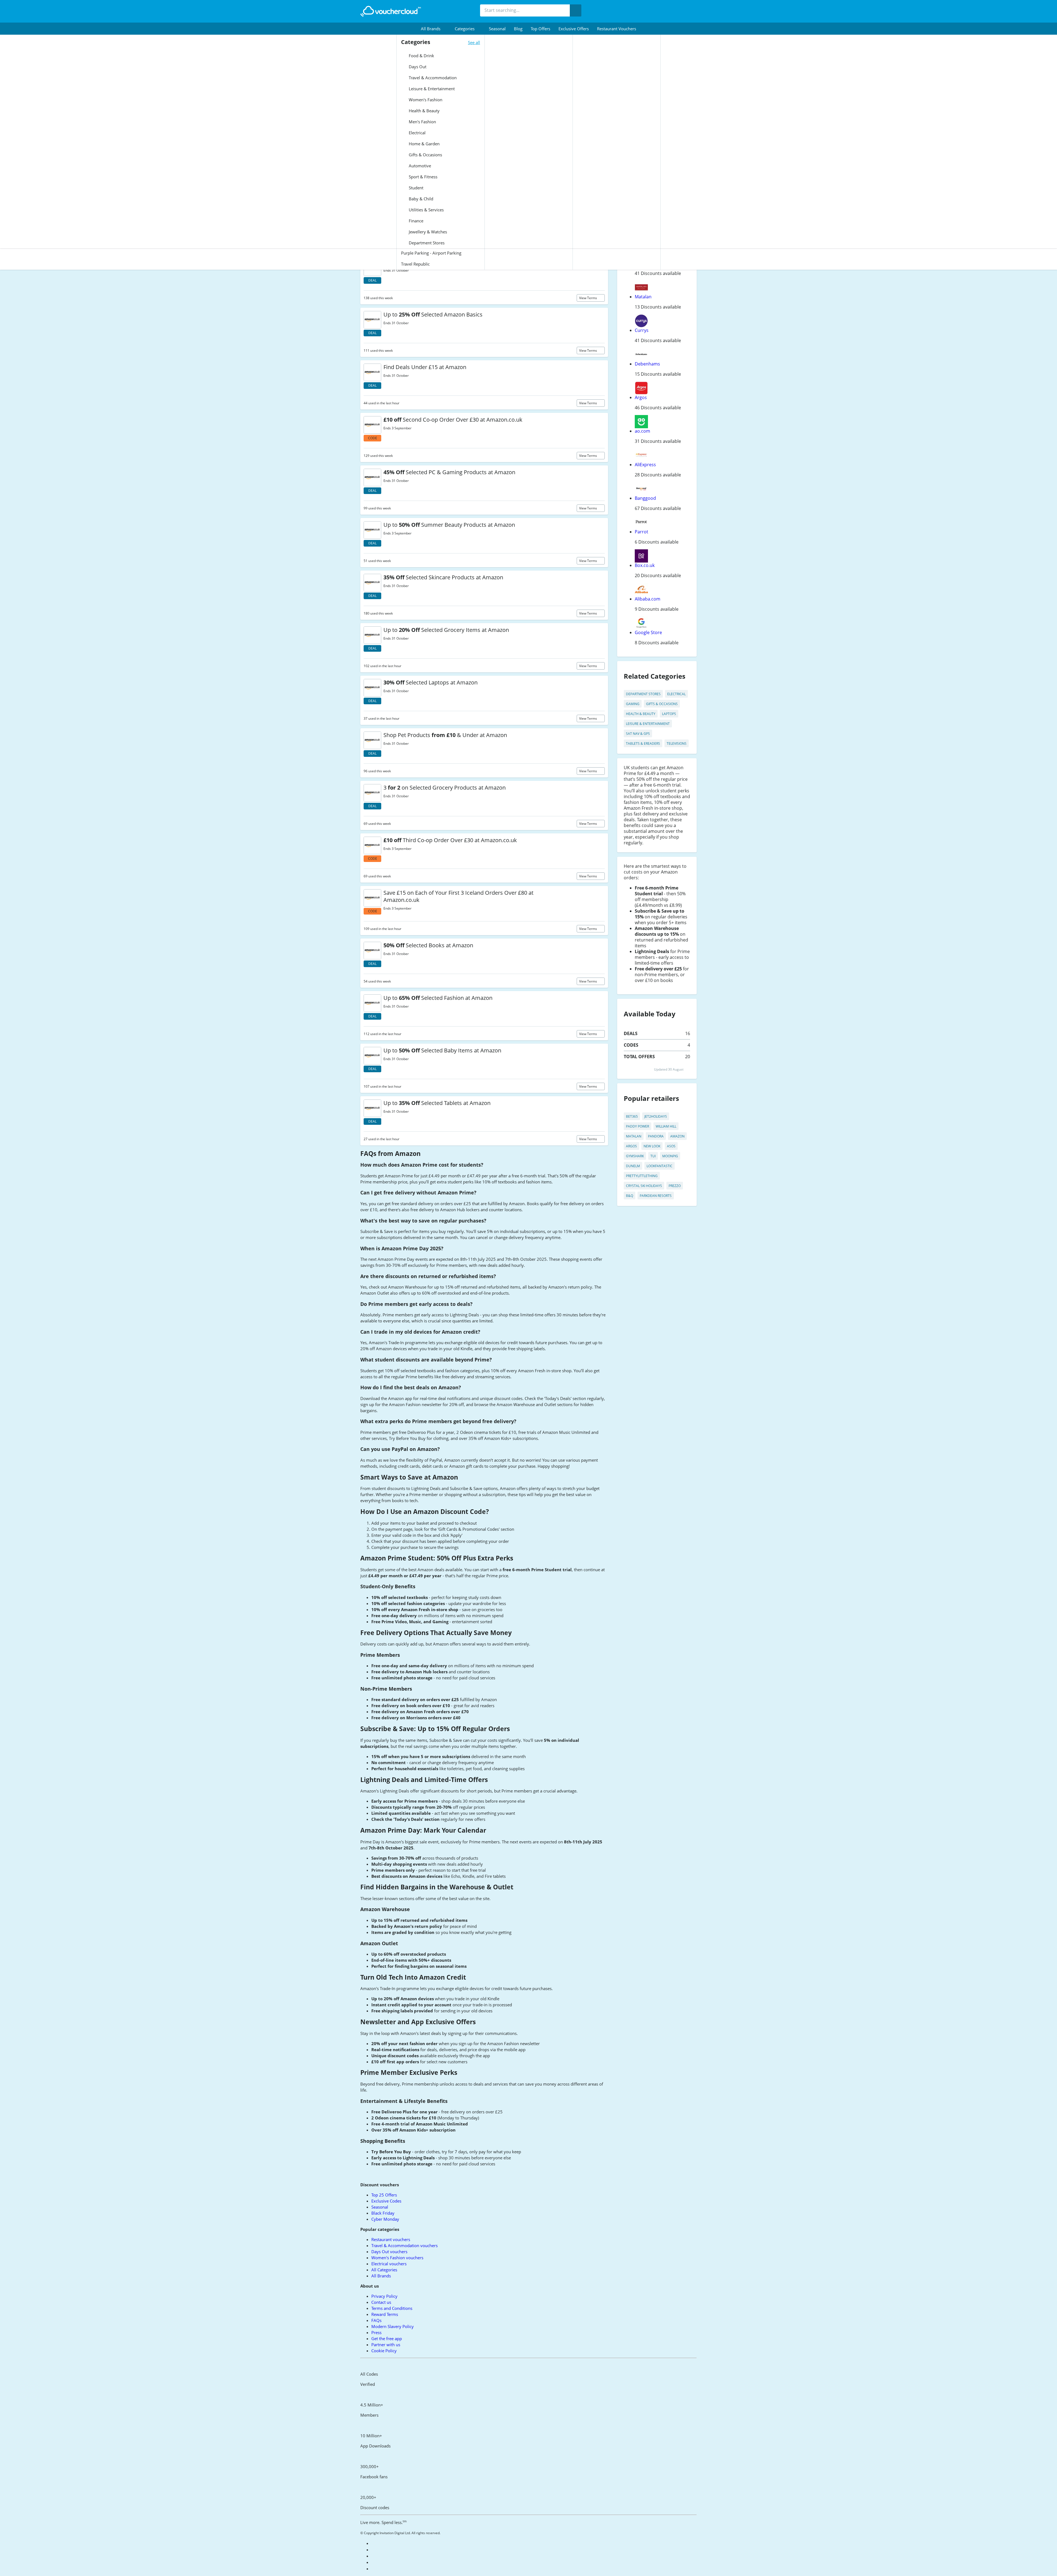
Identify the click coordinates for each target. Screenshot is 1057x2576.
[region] (528, 2566)
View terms (589, 298)
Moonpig (670, 1156)
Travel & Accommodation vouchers (404, 2245)
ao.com (642, 431)
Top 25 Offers (384, 2195)
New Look (652, 1146)
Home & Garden (424, 144)
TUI (653, 1156)
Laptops (669, 714)
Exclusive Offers (574, 29)
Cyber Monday (385, 2219)
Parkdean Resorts (656, 1196)
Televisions (677, 743)
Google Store (648, 632)
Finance (416, 221)
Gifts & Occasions (425, 155)
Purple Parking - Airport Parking (431, 253)
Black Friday (383, 2213)
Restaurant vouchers (617, 29)
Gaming (633, 704)
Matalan (643, 297)
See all (474, 42)
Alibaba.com (648, 599)
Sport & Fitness (423, 177)
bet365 (632, 1116)
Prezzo (675, 1186)
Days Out (417, 67)
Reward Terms (385, 2314)
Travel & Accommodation (432, 78)
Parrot (641, 532)
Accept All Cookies (851, 2566)
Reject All (810, 2566)
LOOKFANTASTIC (660, 1166)
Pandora (656, 1136)
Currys (642, 330)
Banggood (645, 498)
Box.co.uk (645, 565)
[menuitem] (434, 29)
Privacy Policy (384, 2296)
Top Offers (540, 29)
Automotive (419, 166)
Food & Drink (421, 56)
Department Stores (426, 243)
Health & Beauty (424, 111)
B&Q (630, 1196)
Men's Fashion (422, 122)
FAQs (376, 2320)
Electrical (417, 133)
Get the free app (387, 2338)
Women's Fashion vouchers (397, 2258)
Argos (641, 397)
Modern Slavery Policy (393, 2326)
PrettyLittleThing (642, 1176)
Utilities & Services (426, 210)
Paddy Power (638, 1126)
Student (416, 188)
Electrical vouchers (389, 2264)
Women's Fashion (425, 100)
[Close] (1048, 2566)
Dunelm (633, 1166)
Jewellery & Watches (427, 232)
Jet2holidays (656, 1116)
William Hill (666, 1126)
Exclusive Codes (386, 2201)
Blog (518, 29)
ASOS (671, 1146)
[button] (434, 29)
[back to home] (391, 11)
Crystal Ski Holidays (644, 1186)
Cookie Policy (384, 2351)
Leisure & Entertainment (431, 89)
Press (376, 2332)
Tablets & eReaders (643, 743)
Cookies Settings (772, 2566)
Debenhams (647, 364)
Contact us (381, 2302)
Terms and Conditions (392, 2308)
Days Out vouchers (389, 2252)
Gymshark (635, 1156)
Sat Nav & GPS (638, 734)
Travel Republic (415, 264)
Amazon (677, 1136)
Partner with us (386, 2345)
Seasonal (497, 29)
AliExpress (645, 465)
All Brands (381, 2276)
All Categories (384, 2270)
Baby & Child (420, 199)
